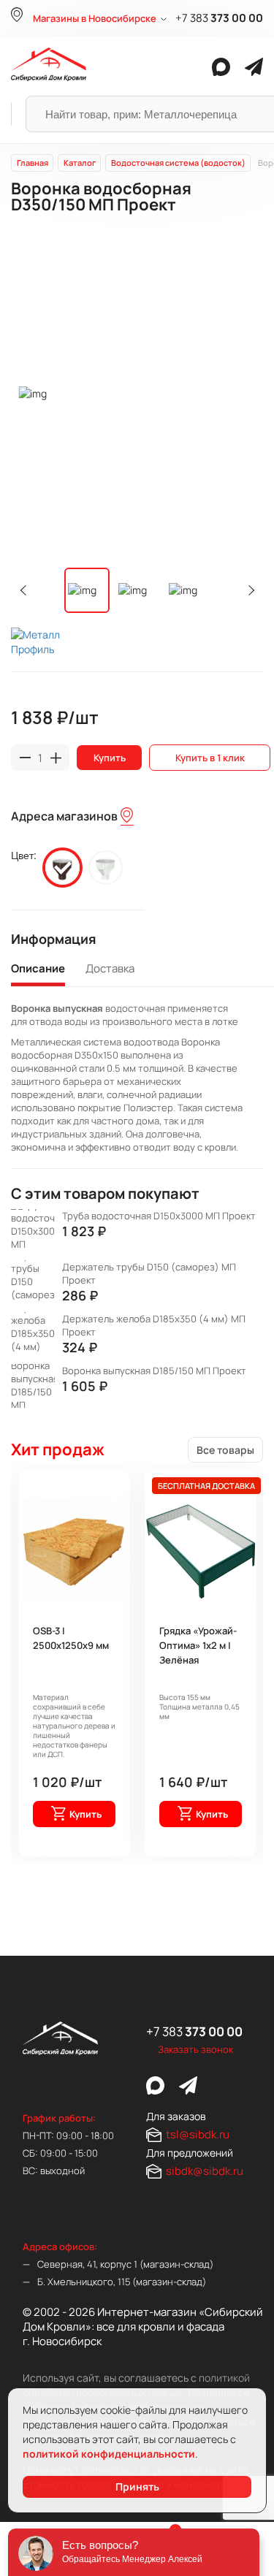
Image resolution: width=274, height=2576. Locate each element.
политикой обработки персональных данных (136, 2385)
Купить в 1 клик (210, 758)
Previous (26, 590)
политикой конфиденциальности (109, 2454)
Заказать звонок (195, 2049)
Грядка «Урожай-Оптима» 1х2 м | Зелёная (198, 1645)
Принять (137, 2487)
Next (249, 590)
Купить (110, 758)
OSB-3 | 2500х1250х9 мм (71, 1638)
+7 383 (219, 18)
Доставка (110, 969)
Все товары (225, 1450)
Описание (38, 969)
